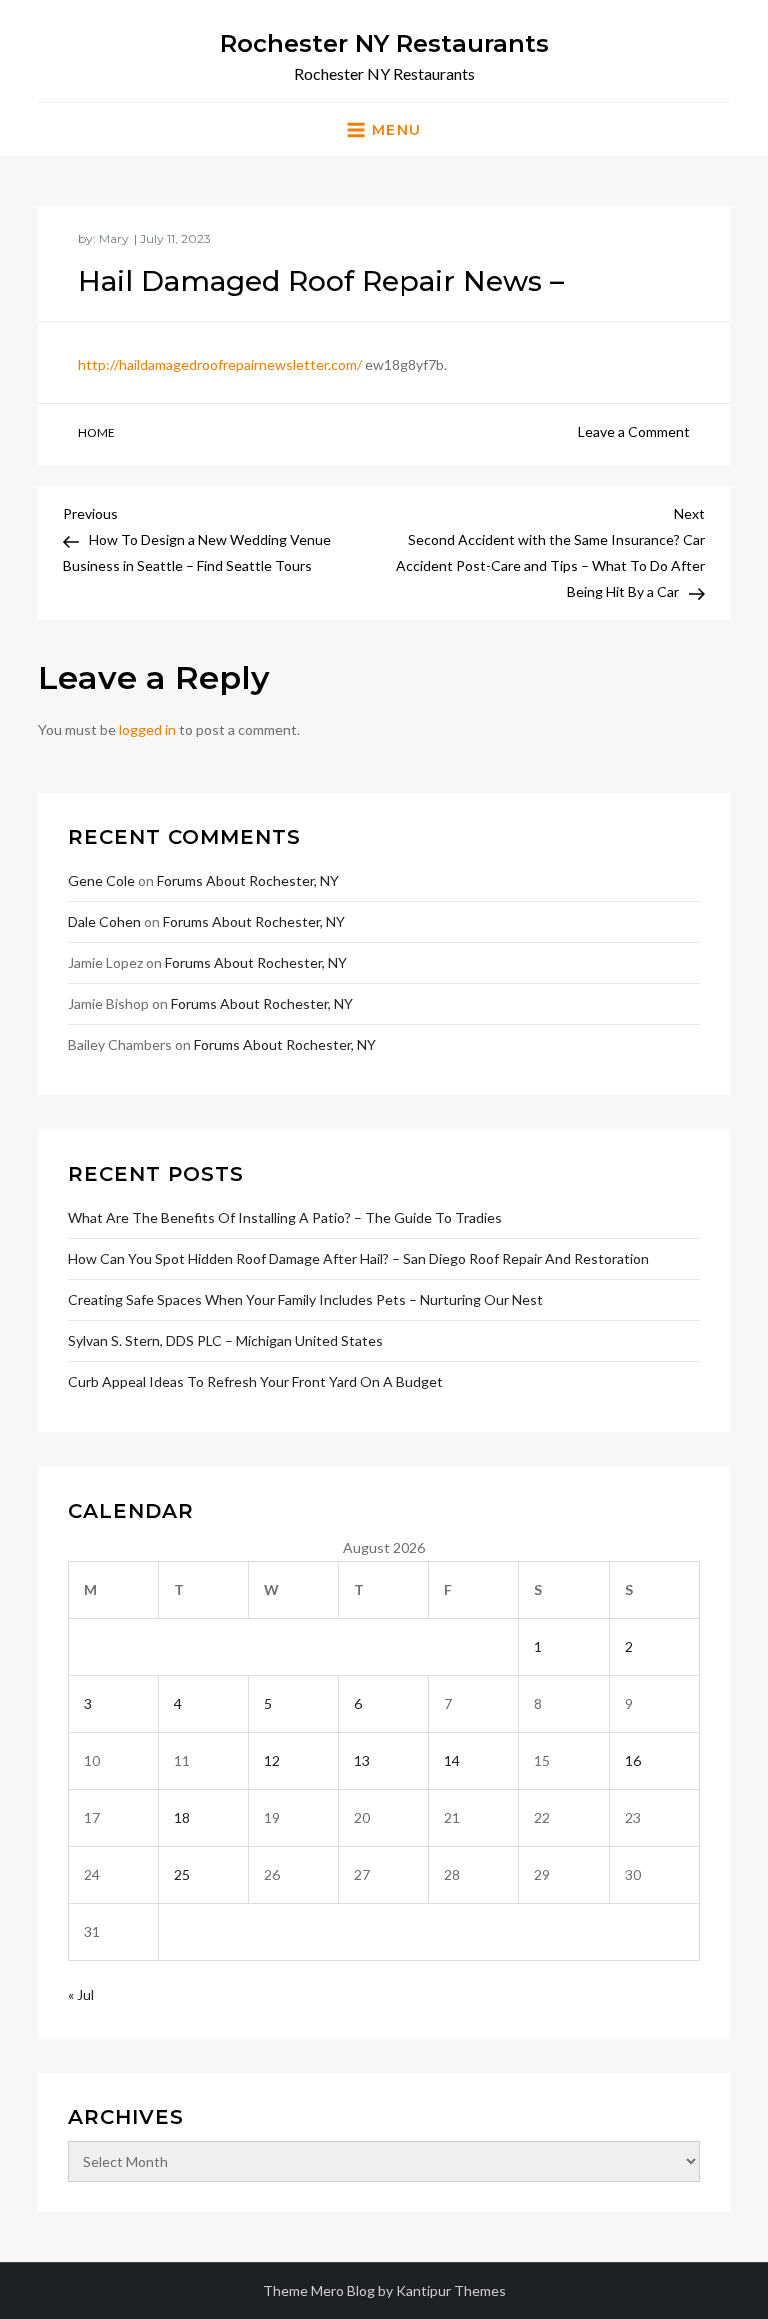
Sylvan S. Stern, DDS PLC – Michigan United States (225, 1340)
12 (272, 1760)
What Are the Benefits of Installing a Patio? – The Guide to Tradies (285, 1217)
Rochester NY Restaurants (384, 43)
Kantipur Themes (451, 2290)
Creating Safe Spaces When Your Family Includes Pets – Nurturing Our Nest (305, 1299)
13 (362, 1760)
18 (182, 1817)
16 (633, 1760)
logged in (147, 729)
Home (96, 432)
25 (182, 1874)
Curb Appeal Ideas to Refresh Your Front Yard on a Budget (255, 1381)
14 (452, 1760)
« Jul (81, 1994)
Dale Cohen (104, 921)
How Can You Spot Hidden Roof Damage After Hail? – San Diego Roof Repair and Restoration (358, 1258)
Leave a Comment (634, 431)
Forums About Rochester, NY (248, 880)
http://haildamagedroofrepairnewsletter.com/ (220, 364)
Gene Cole (101, 880)
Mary (114, 238)
